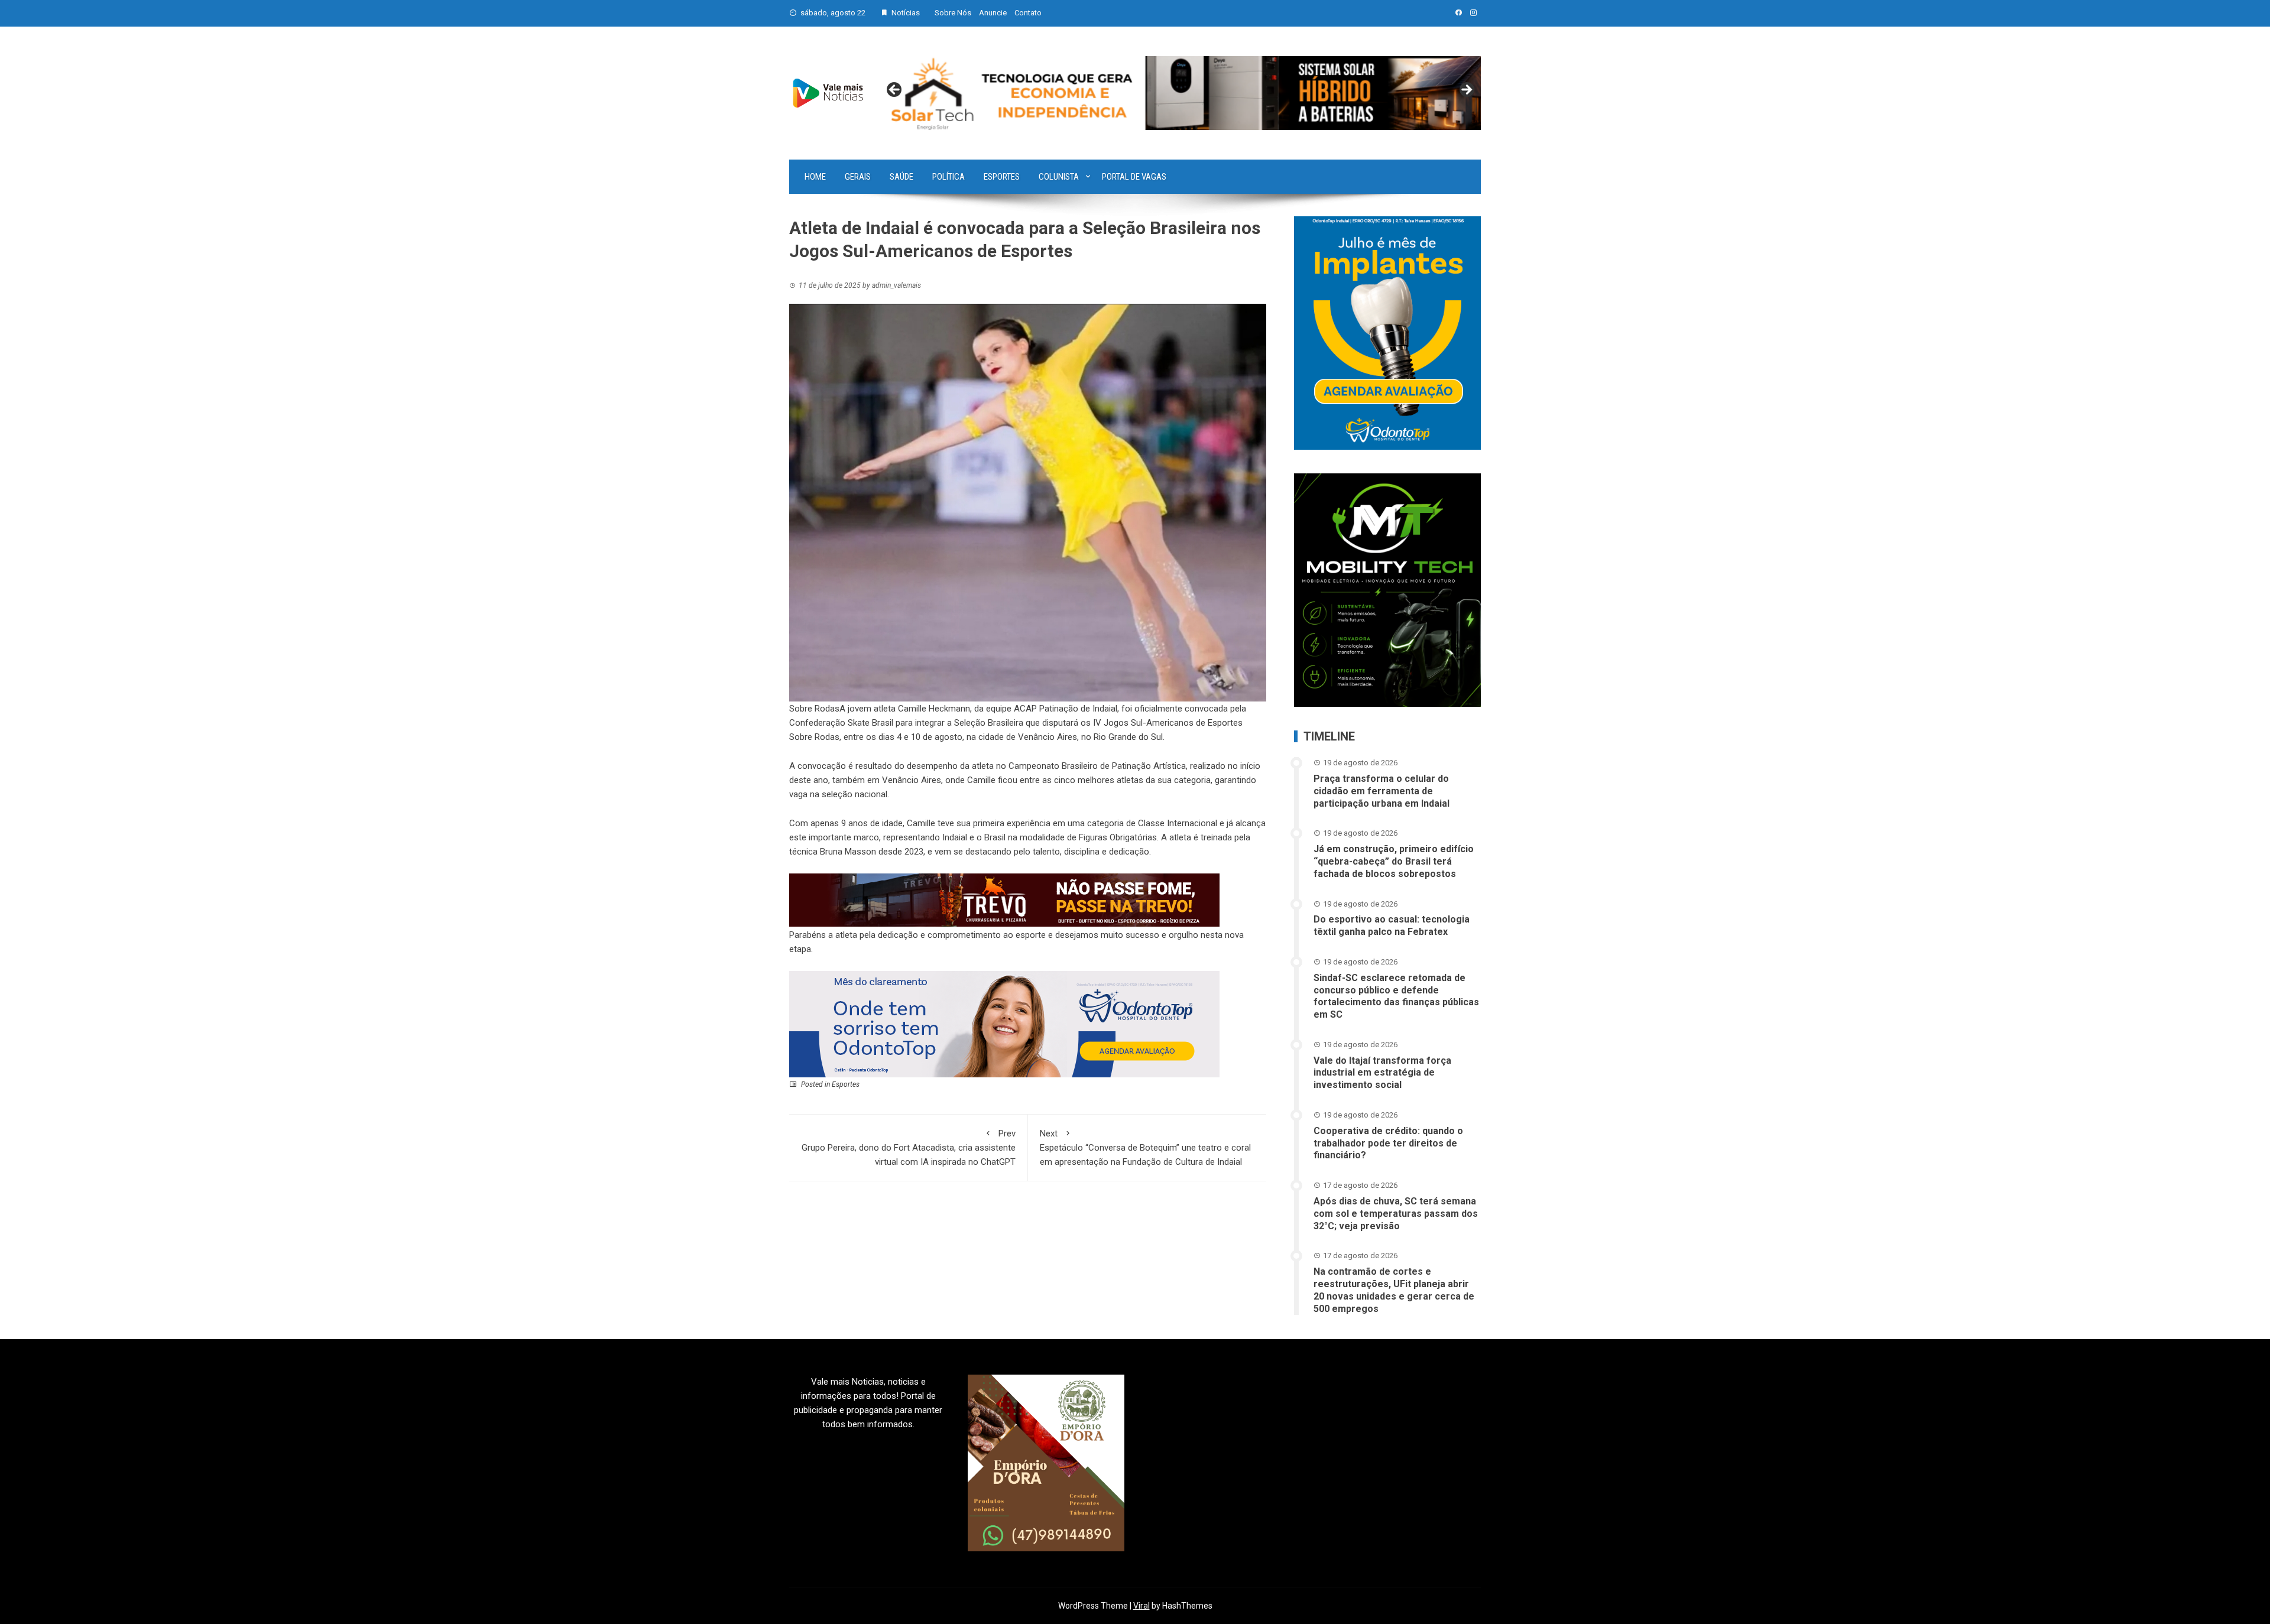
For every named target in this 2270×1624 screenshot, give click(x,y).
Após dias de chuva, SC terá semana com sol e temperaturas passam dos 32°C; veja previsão (1396, 1214)
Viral (1142, 1606)
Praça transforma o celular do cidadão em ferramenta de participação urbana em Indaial (1382, 791)
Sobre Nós (953, 13)
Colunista (1059, 177)
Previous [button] (895, 90)
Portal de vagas (1134, 177)
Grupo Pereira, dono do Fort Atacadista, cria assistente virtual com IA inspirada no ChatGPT (909, 1148)
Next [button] (1466, 90)
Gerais (858, 177)
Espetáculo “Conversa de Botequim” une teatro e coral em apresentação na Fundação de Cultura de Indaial (1145, 1148)
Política (948, 177)
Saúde (901, 177)
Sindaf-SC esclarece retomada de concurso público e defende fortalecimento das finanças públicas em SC (1396, 996)
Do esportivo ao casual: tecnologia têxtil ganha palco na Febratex (1392, 925)
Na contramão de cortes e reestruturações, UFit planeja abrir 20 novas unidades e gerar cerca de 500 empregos (1394, 1290)
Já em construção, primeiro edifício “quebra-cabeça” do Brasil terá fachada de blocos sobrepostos (1394, 861)
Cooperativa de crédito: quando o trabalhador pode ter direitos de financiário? (1388, 1143)
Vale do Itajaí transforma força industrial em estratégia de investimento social (1382, 1073)
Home (815, 177)
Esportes (1002, 177)
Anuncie (993, 13)
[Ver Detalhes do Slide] (1181, 93)
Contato (1028, 13)
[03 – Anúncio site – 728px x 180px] (1004, 1024)
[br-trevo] (1004, 899)
